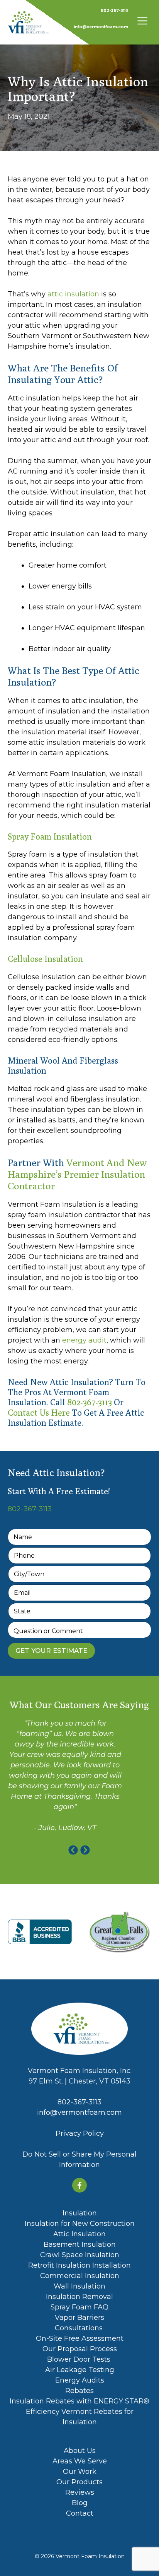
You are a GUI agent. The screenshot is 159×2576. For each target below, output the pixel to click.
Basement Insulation (80, 2244)
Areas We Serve (80, 2461)
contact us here (40, 1413)
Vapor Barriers (79, 2318)
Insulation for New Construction (80, 2224)
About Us (80, 2451)
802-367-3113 (114, 11)
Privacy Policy (80, 2133)
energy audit (84, 1340)
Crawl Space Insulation (80, 2255)
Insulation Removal (79, 2297)
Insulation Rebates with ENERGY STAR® (79, 2401)
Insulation (80, 2213)
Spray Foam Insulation (51, 836)
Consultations (80, 2328)
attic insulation (73, 294)
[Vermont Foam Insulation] (29, 22)
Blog (80, 2503)
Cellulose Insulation (46, 959)
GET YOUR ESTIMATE (51, 1651)
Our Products (79, 2482)
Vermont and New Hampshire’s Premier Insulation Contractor (77, 1174)
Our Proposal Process (80, 2349)
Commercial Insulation (80, 2276)
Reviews (80, 2492)
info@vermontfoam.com (101, 27)
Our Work (80, 2472)
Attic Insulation (79, 2234)
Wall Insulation (79, 2286)
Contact (80, 2513)
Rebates (79, 2391)
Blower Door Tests (80, 2359)
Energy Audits (80, 2380)
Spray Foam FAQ (79, 2307)
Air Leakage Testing (80, 2370)
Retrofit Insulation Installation (79, 2265)
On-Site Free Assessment (80, 2338)
